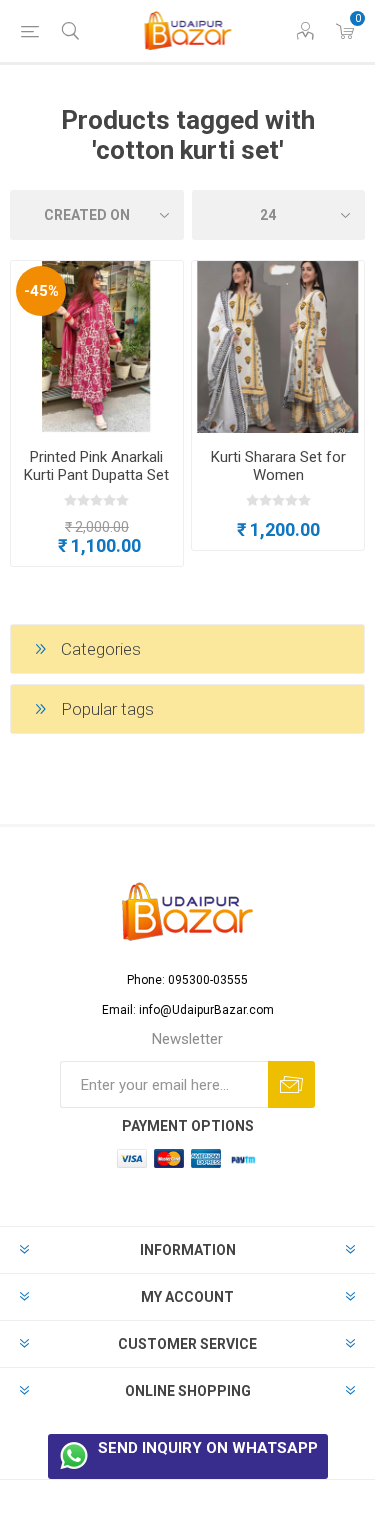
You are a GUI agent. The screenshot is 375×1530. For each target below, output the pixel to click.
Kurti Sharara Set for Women (278, 466)
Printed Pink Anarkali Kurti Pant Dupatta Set (96, 466)
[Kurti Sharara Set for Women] (278, 347)
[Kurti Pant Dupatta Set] (97, 347)
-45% (41, 291)
